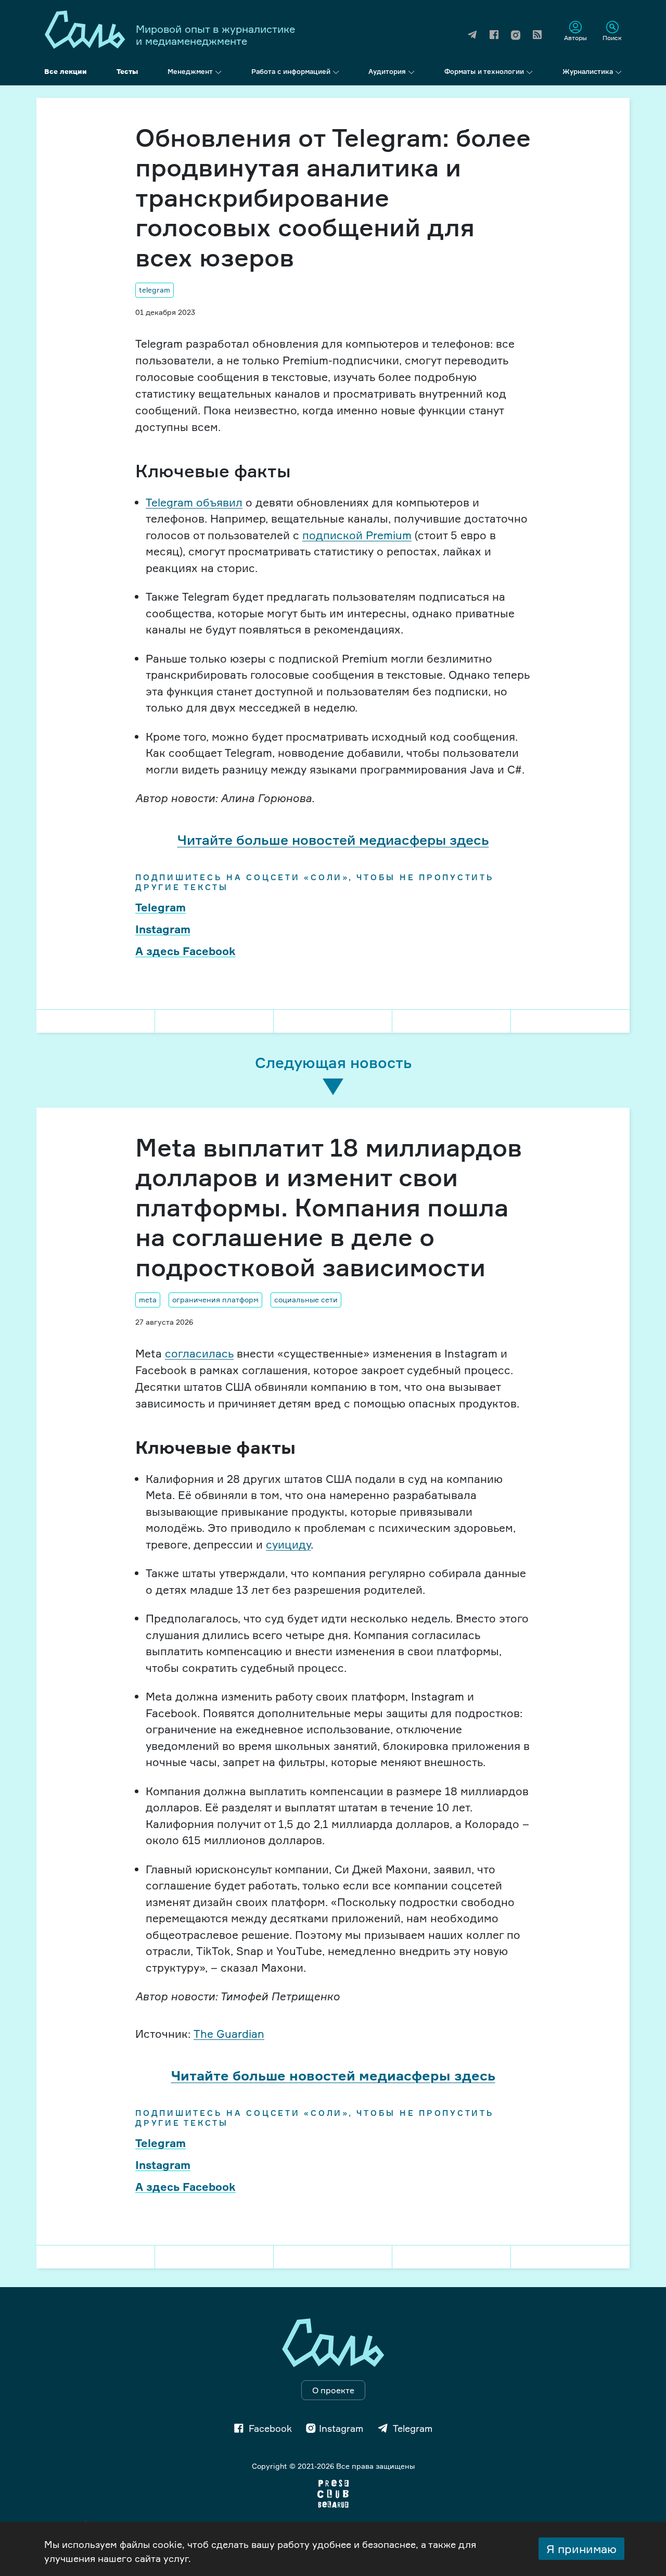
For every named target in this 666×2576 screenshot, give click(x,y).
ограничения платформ (215, 1299)
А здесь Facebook (185, 951)
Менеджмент (190, 71)
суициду (288, 1544)
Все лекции (66, 71)
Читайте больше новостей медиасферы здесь (333, 840)
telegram (155, 290)
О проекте (333, 2390)
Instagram (163, 929)
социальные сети (306, 1299)
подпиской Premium (357, 535)
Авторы (575, 37)
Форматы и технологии (484, 71)
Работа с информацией (291, 71)
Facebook (270, 2428)
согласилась (199, 1353)
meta (148, 1299)
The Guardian (229, 2034)
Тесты (127, 71)
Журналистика (588, 71)
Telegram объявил (194, 502)
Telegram (161, 907)
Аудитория (387, 71)
